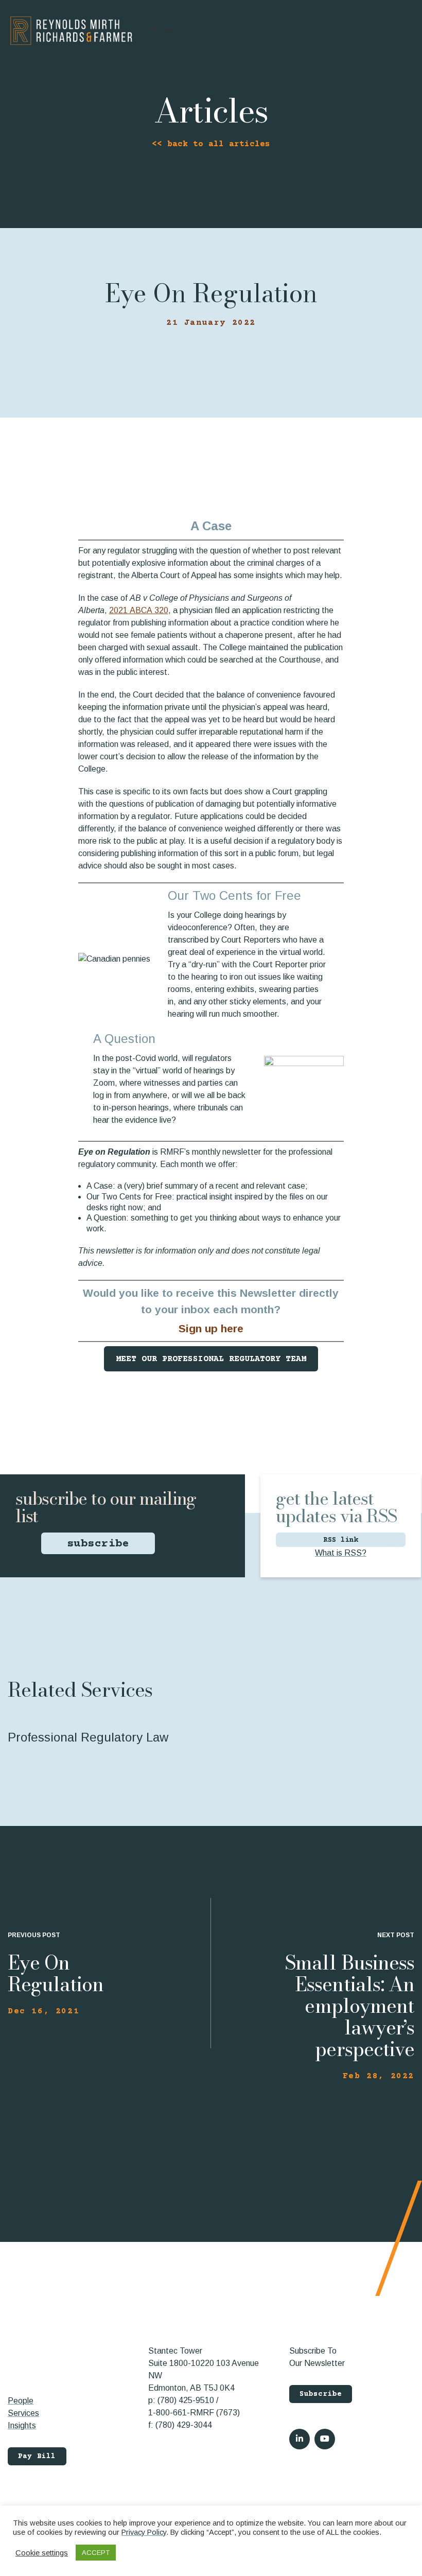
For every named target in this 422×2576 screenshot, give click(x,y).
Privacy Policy (144, 2532)
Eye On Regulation (56, 1973)
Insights (22, 2425)
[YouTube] (325, 2439)
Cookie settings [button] (42, 2553)
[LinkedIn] (300, 2439)
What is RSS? (341, 1553)
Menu (169, 31)
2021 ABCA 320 (139, 610)
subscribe (98, 1544)
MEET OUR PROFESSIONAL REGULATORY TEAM (211, 1359)
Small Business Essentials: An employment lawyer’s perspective (349, 2006)
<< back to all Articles (211, 144)
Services (23, 2413)
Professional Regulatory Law (88, 1737)
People (21, 2401)
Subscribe (321, 2394)
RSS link (341, 1540)
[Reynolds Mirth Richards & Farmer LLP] (71, 31)
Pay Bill (37, 2457)
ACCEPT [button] (96, 2553)
